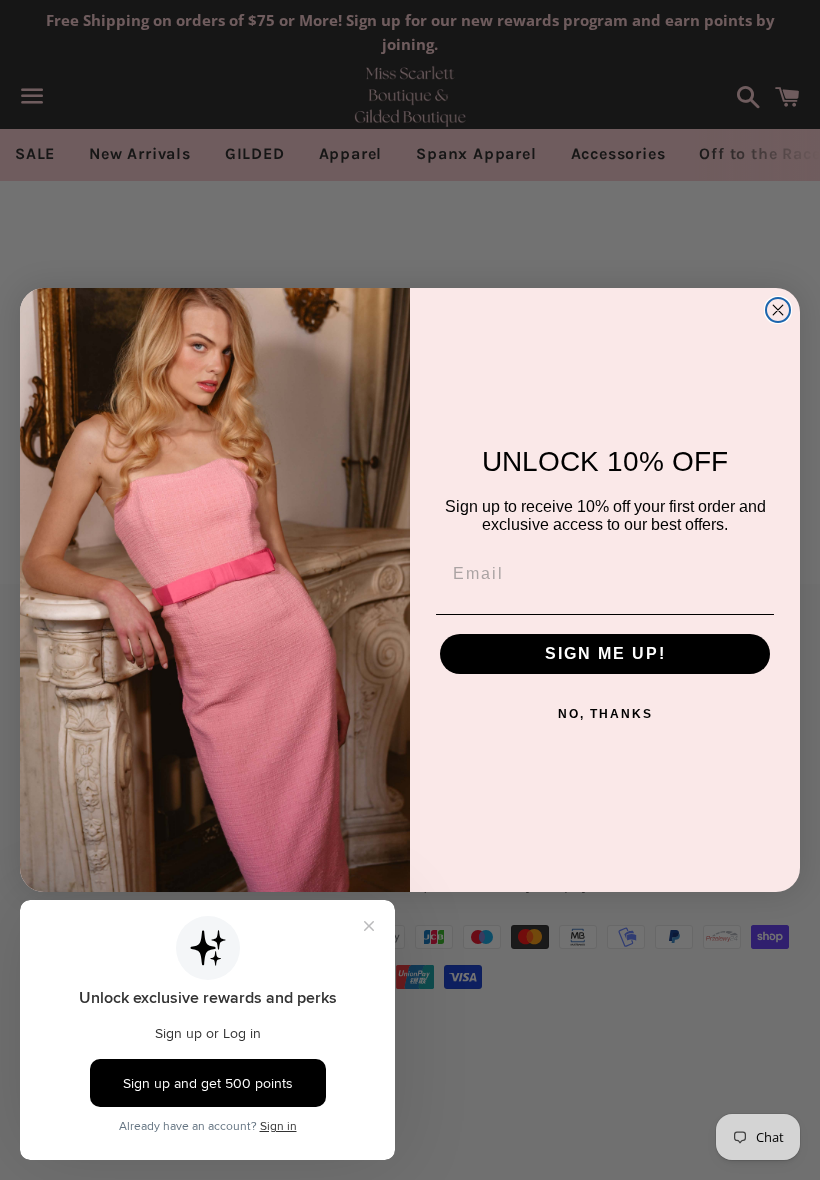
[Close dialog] (778, 310)
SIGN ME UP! (605, 653)
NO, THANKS (605, 714)
